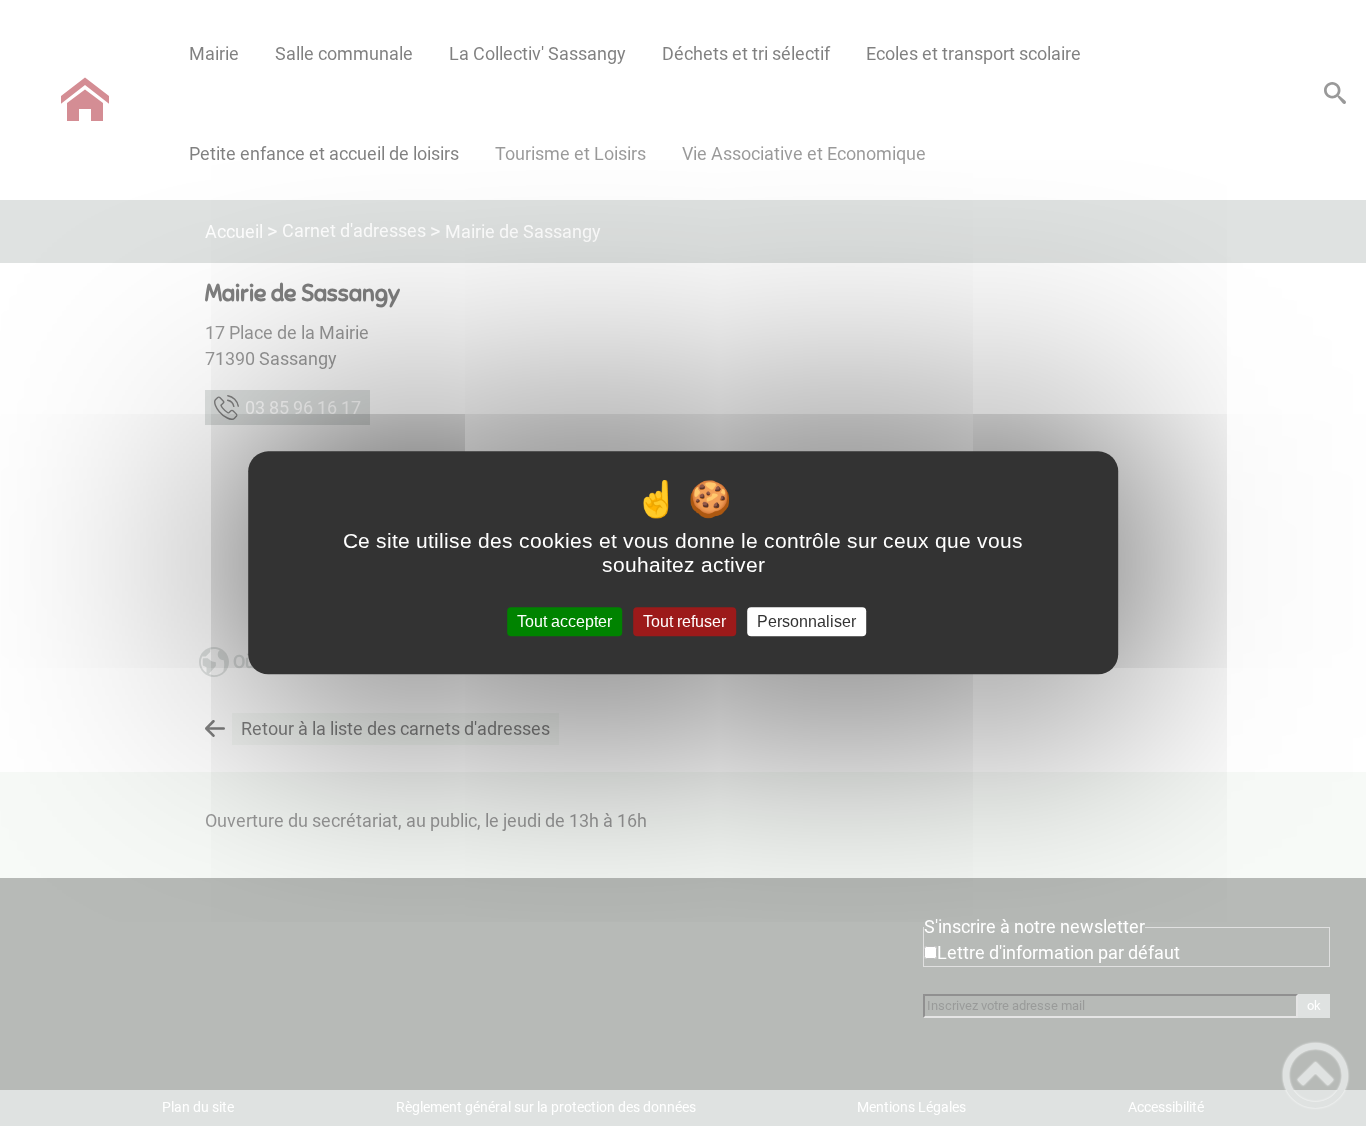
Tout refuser (684, 621)
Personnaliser (806, 621)
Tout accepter (564, 621)
